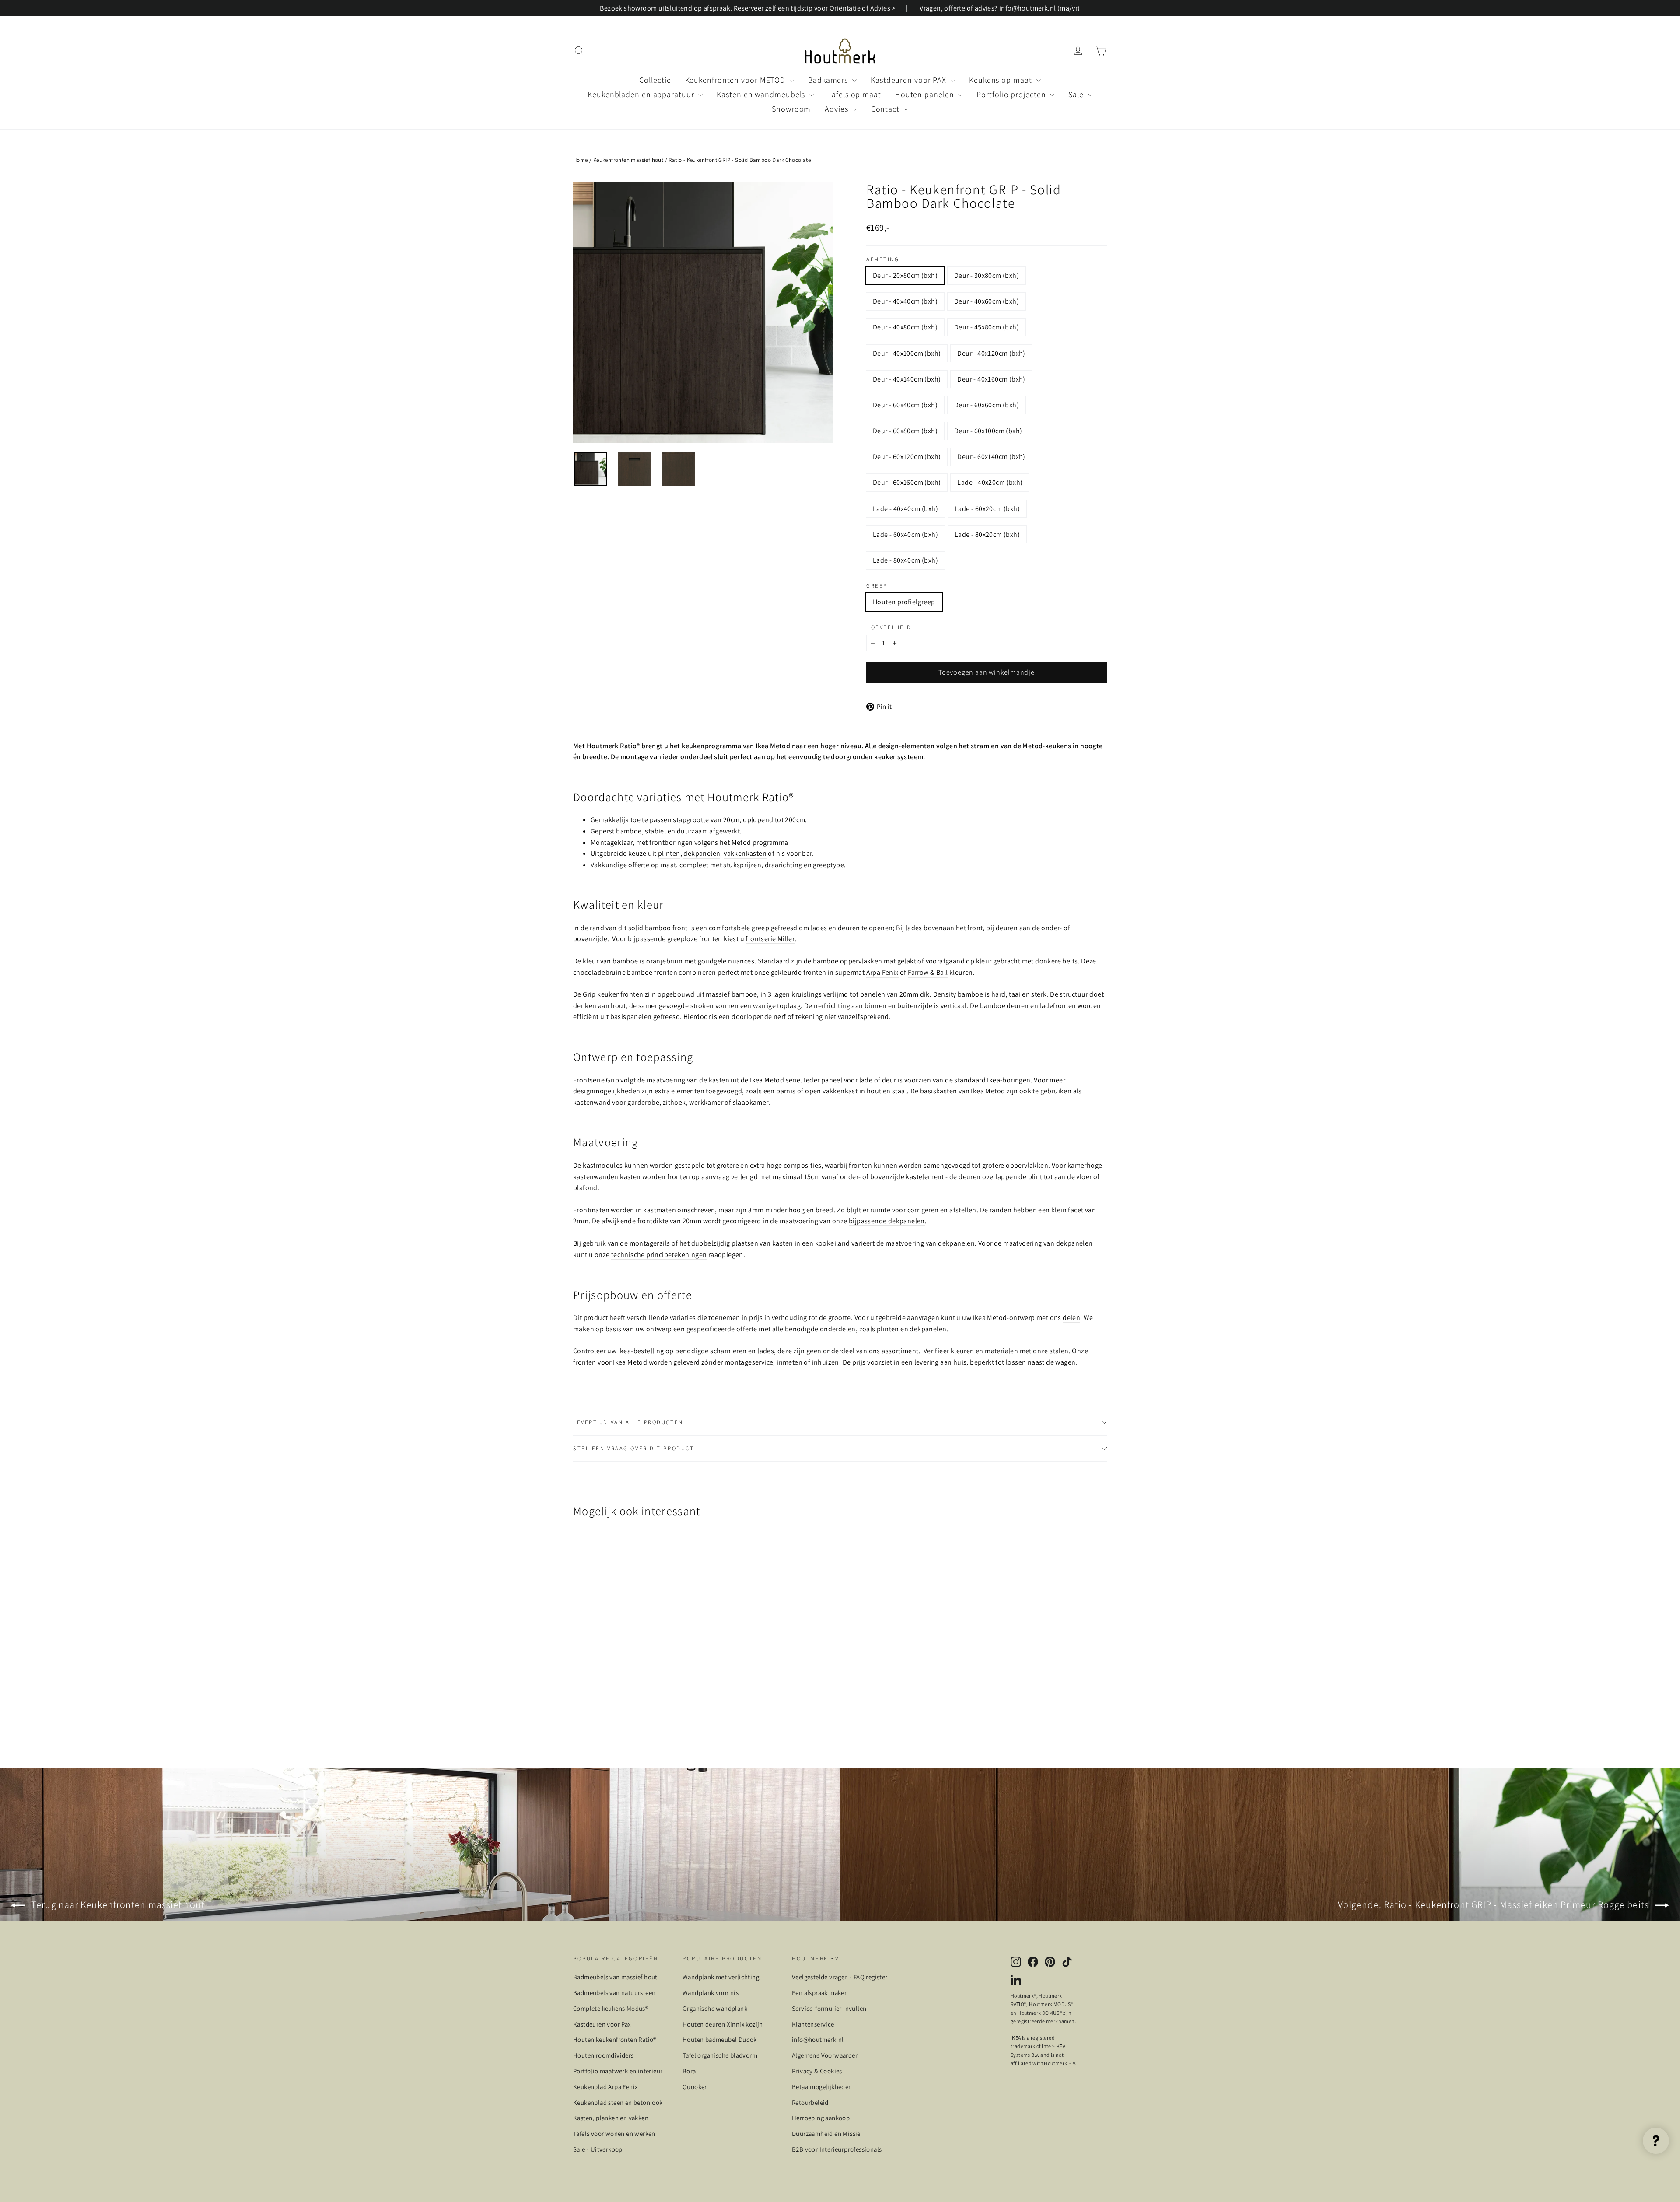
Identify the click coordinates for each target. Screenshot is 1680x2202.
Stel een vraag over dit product (633, 1448)
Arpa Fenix (882, 972)
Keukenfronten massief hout (628, 160)
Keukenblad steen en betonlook (618, 2102)
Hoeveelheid (889, 628)
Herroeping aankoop (821, 2118)
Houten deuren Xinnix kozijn (723, 2024)
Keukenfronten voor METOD (737, 80)
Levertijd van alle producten (628, 1422)
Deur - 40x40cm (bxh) (905, 301)
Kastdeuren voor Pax (602, 2024)
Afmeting (883, 260)
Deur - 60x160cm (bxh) (907, 482)
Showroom (791, 109)
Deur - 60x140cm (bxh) (991, 457)
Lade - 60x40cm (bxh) (905, 534)
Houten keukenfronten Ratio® (615, 2039)
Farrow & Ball (928, 972)
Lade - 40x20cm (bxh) (990, 482)
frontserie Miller (770, 939)
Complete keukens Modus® (611, 2008)
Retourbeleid (810, 2102)
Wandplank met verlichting (721, 1977)
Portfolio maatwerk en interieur (618, 2071)
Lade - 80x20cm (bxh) (987, 534)
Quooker (695, 2087)
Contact (886, 109)
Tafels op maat (854, 94)
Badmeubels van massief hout (615, 1977)
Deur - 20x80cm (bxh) (905, 275)
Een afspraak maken (820, 1993)
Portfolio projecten (1012, 94)
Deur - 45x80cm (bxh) (987, 327)
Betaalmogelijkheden (822, 2087)
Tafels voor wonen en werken (614, 2134)
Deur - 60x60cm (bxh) (987, 405)
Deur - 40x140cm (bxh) (907, 379)
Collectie (655, 80)
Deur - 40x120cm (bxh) (991, 353)
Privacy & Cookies (817, 2071)
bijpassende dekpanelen (887, 1221)
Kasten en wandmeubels (762, 94)
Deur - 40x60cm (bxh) (987, 301)
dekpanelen (702, 853)
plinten (669, 853)
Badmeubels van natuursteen (614, 1993)
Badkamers (829, 80)
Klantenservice (813, 2024)
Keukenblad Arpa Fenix (605, 2087)
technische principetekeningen (659, 1255)
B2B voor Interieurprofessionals (837, 2149)
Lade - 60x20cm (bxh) (987, 509)
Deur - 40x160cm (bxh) (991, 379)
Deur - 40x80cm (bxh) (905, 327)
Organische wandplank (715, 2008)
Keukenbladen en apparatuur (642, 94)
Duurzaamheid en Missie (826, 2134)
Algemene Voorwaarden (825, 2055)
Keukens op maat (1001, 80)
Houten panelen (926, 94)
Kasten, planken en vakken (611, 2118)
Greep (877, 586)
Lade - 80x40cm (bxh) (905, 560)
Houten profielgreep (904, 602)
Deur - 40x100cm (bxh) (907, 353)
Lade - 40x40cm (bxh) (905, 509)
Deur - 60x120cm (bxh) (907, 457)
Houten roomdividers (604, 2055)
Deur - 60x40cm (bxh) (905, 405)
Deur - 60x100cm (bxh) (988, 431)
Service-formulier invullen (829, 2008)
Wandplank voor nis (710, 1993)
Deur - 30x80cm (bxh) (987, 275)
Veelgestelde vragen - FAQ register (840, 1977)
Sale (1077, 94)
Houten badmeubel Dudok (720, 2039)
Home (581, 160)
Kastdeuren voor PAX (910, 80)
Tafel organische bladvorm (720, 2055)
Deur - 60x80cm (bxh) (905, 431)
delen (1071, 1318)
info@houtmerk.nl (818, 2039)
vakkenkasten (745, 853)
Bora (689, 2071)
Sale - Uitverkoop (598, 2149)
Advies (837, 109)
